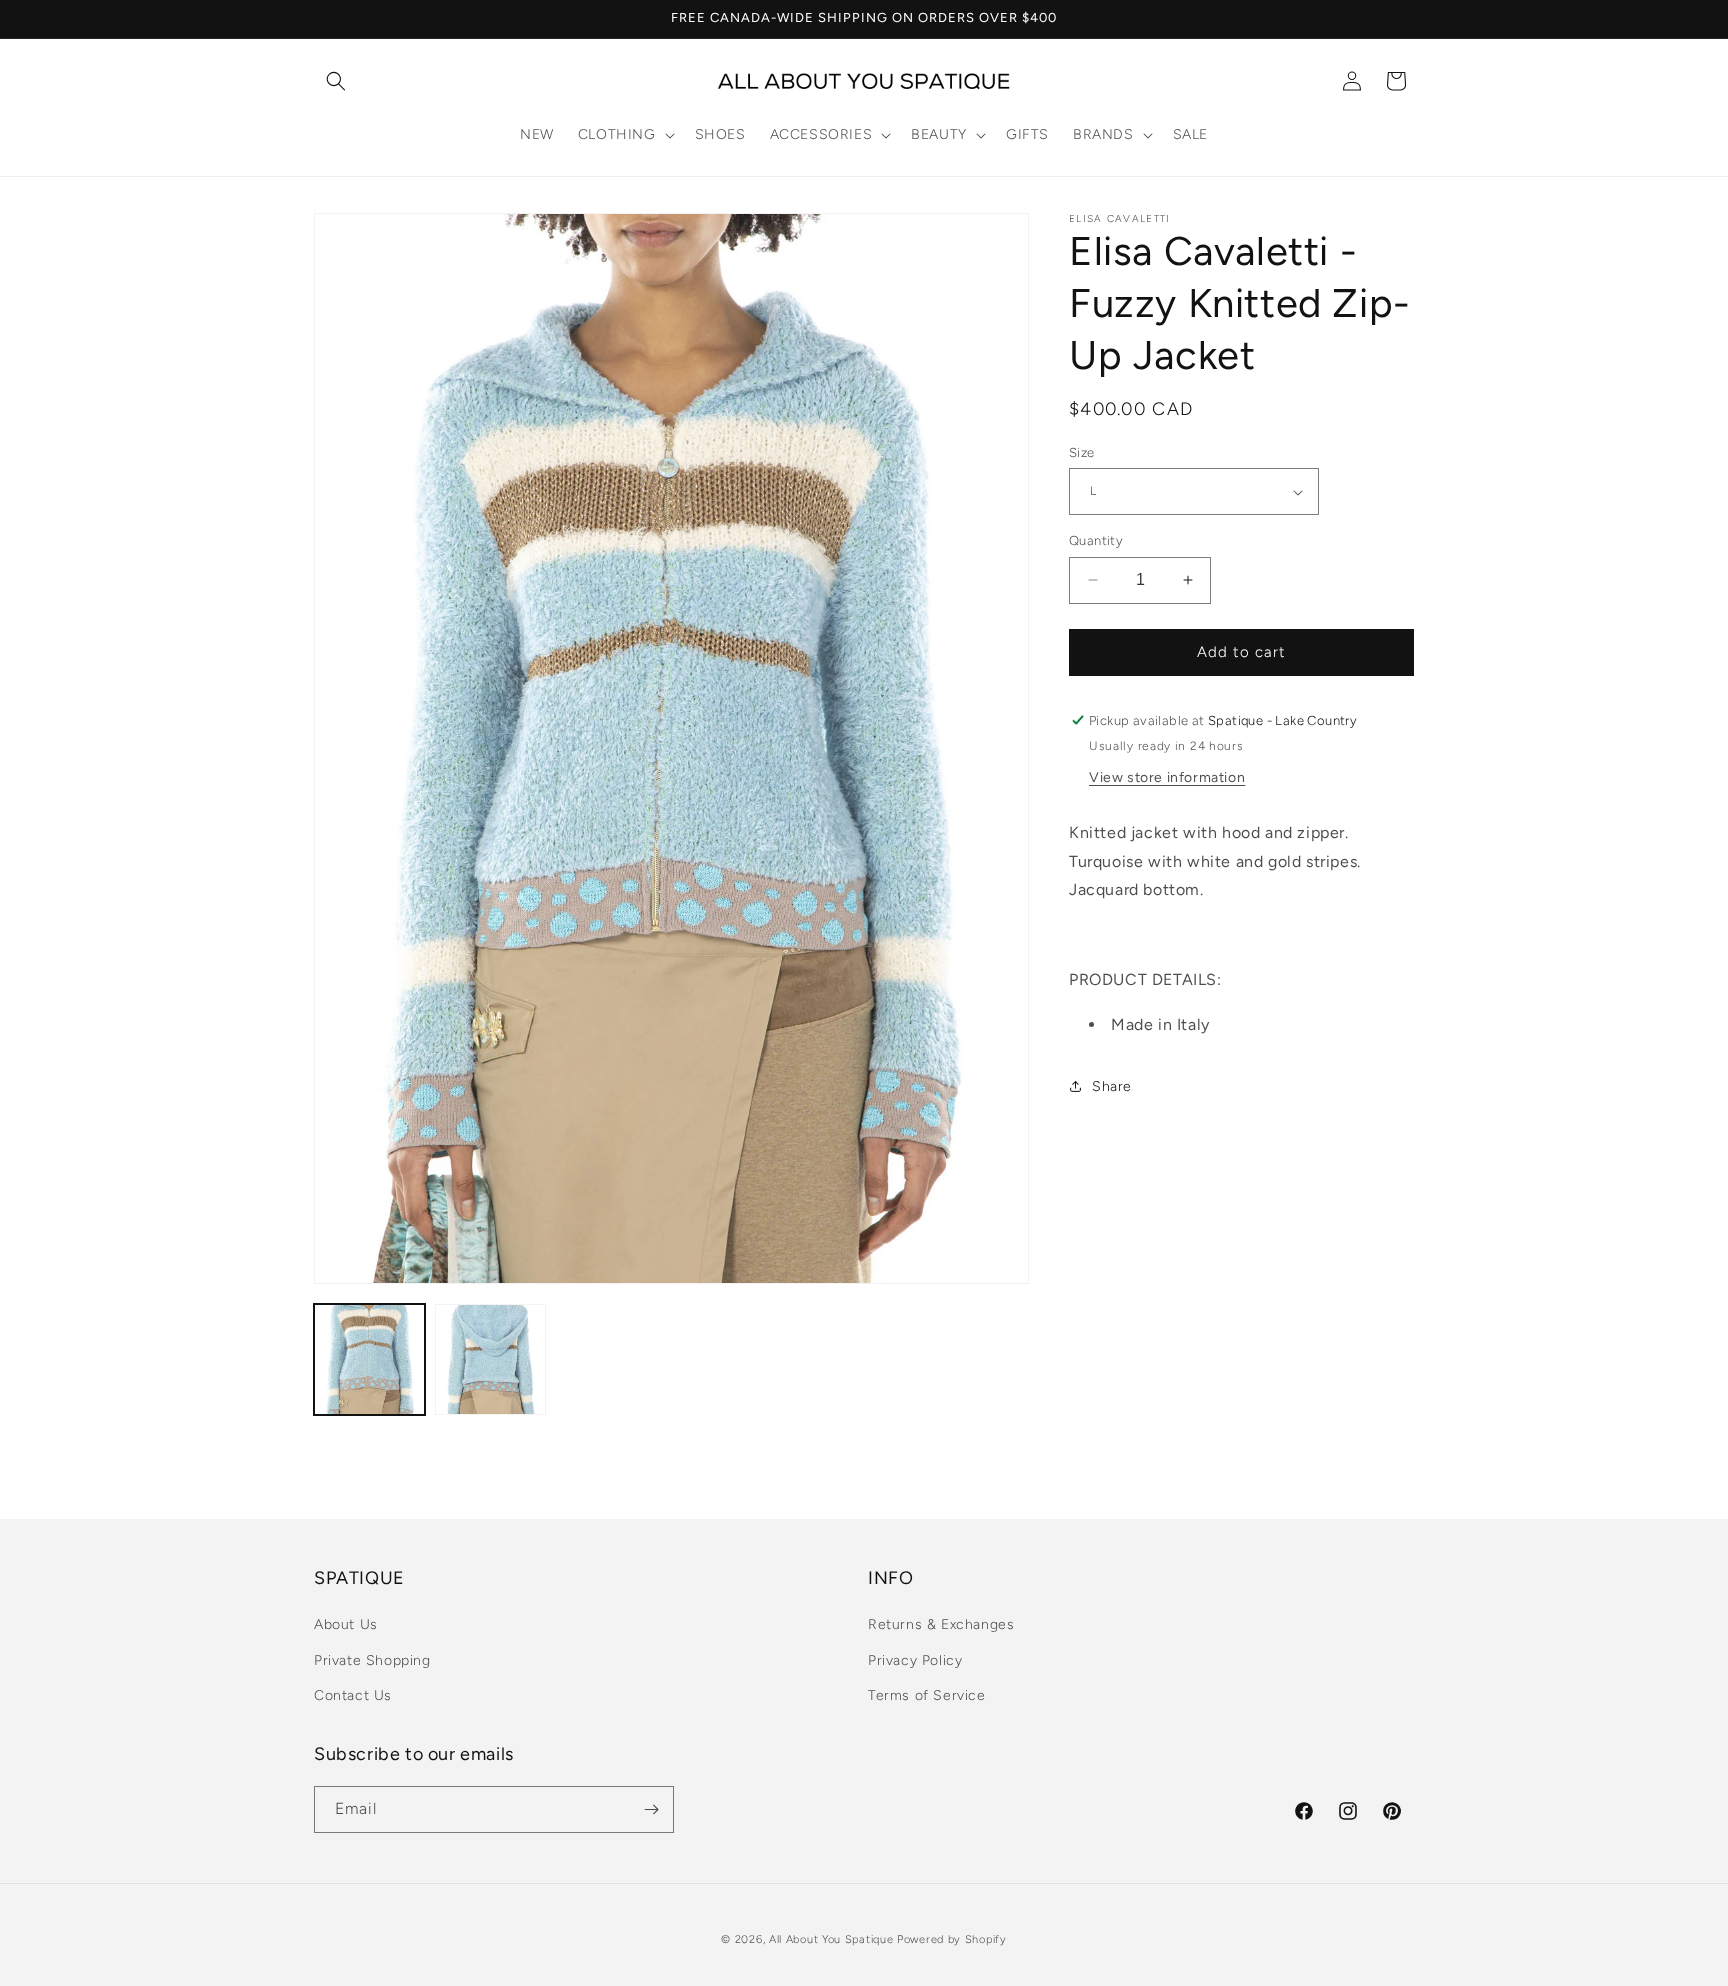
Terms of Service (927, 1695)
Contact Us (353, 1695)
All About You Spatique (831, 1939)
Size (1082, 452)
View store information (1167, 777)
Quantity (1096, 540)
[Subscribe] (651, 1809)
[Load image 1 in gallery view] (369, 1359)
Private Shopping (372, 1660)
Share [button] (1112, 1086)
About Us (346, 1624)
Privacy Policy (915, 1660)
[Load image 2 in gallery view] (490, 1359)
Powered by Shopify (952, 1939)
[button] (336, 81)
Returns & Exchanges (941, 1624)
